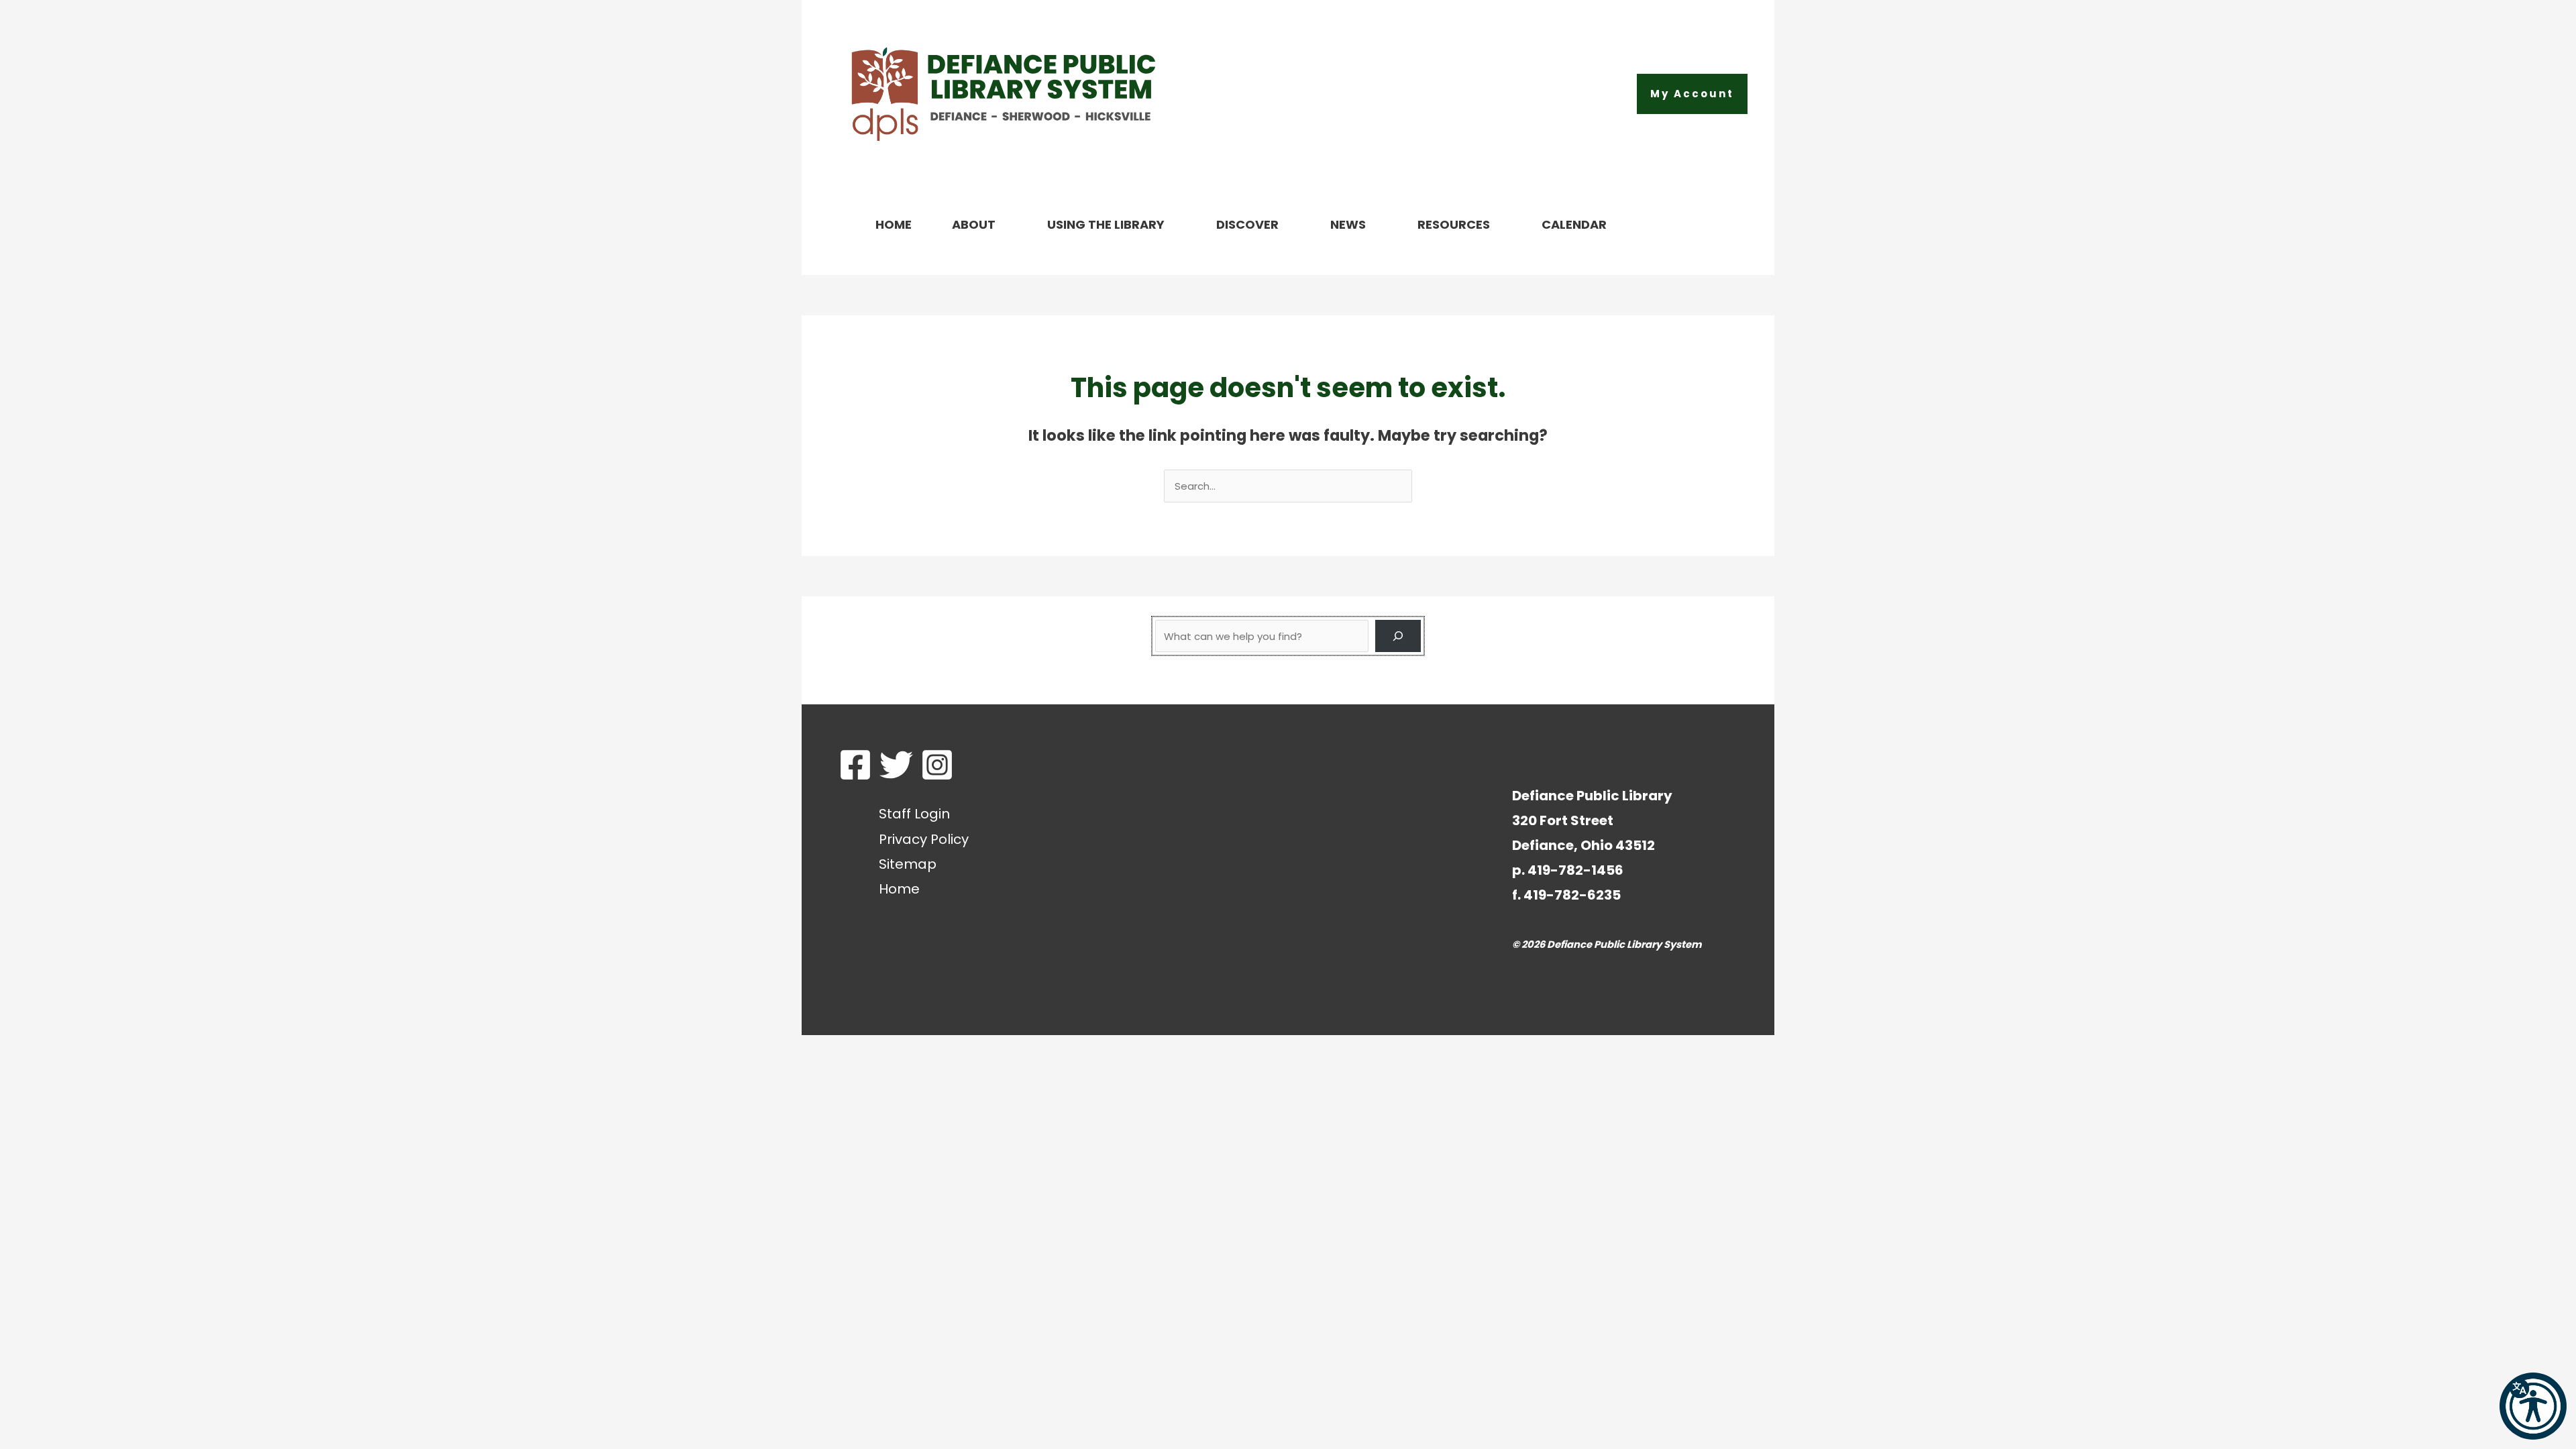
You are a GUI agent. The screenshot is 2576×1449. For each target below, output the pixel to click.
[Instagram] (937, 765)
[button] (1692, 94)
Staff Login (914, 814)
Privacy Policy (924, 839)
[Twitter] (896, 765)
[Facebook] (855, 765)
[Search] (1398, 636)
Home (899, 889)
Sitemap (908, 864)
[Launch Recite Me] (2533, 1406)
